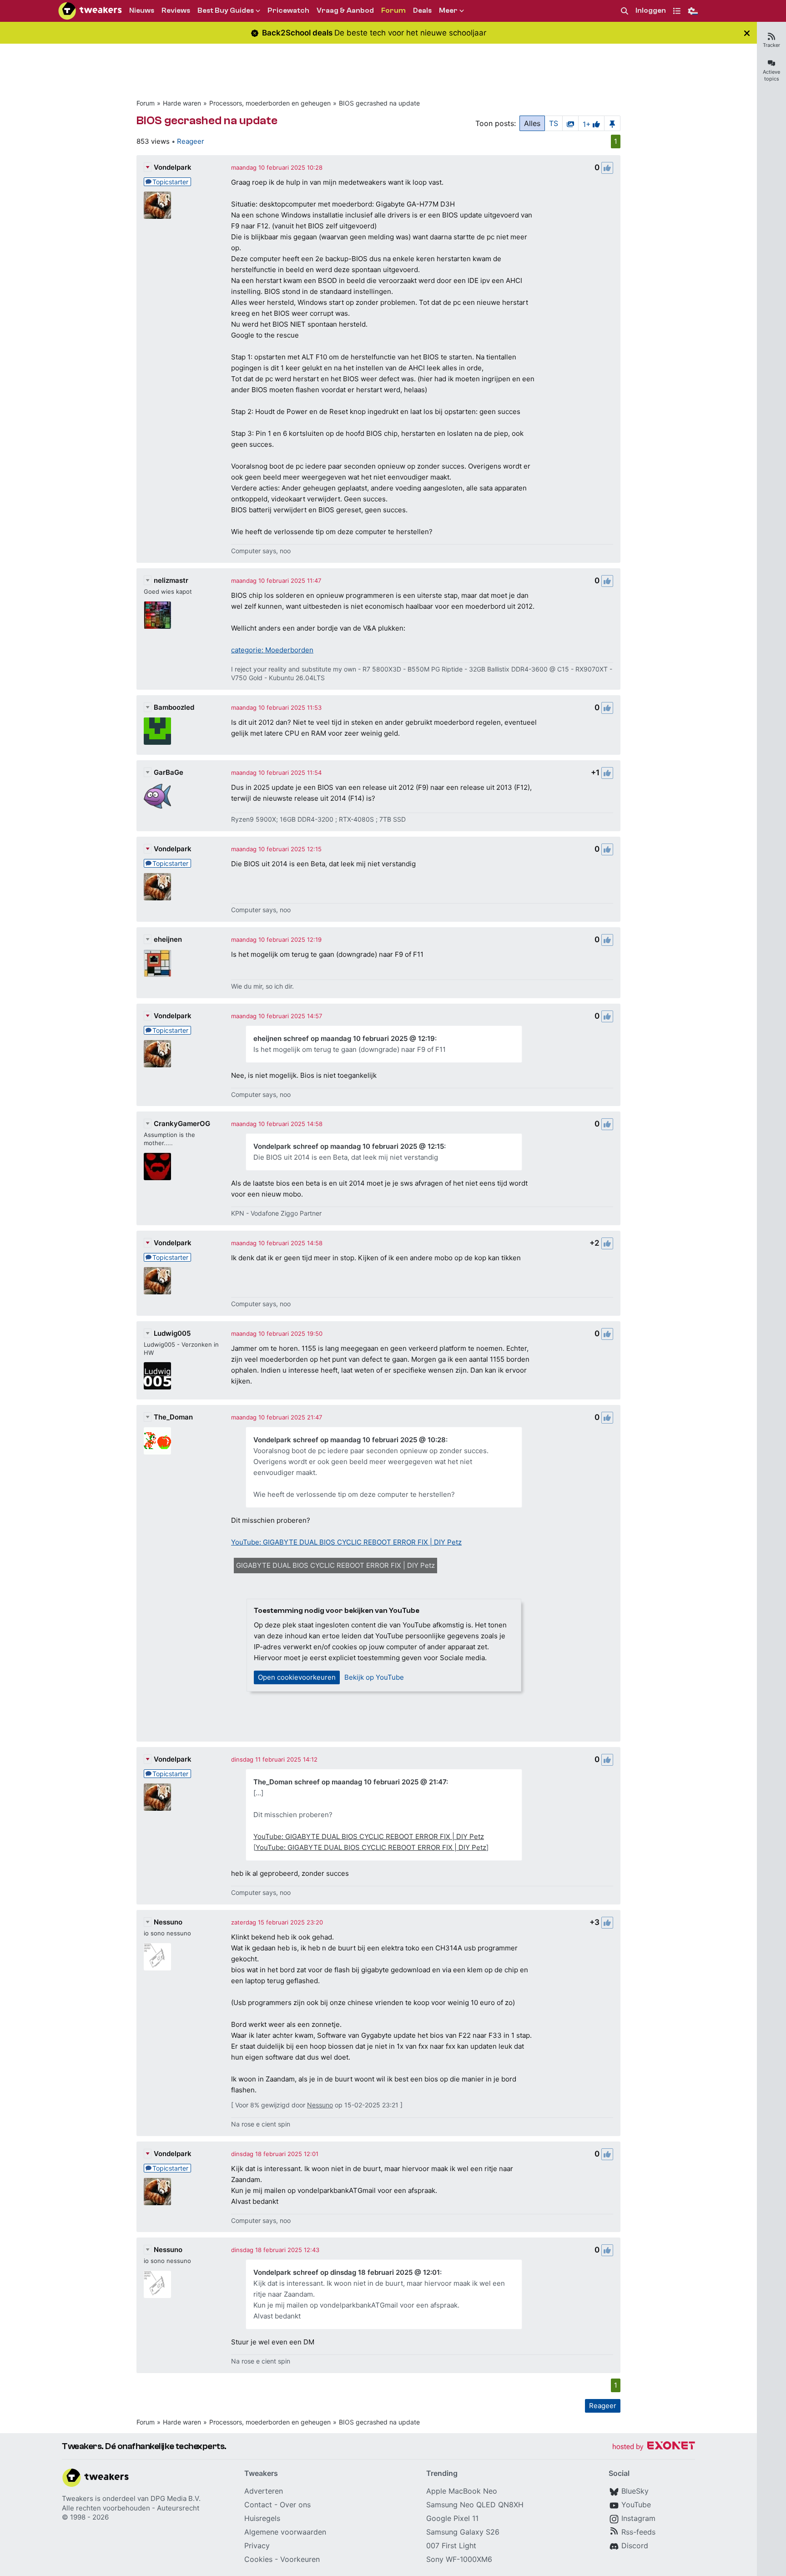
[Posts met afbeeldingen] (570, 123)
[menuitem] (625, 11)
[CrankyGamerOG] (157, 1167)
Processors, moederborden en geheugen (270, 103)
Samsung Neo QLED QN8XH (475, 2505)
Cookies (258, 2559)
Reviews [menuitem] (176, 10)
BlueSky (635, 2491)
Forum (146, 103)
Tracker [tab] (771, 45)
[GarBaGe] (157, 796)
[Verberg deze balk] (747, 33)
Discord (635, 2546)
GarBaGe (169, 772)
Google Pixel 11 (452, 2518)
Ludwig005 (172, 1333)
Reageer (191, 141)
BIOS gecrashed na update (379, 103)
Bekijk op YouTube (374, 1677)
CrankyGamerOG (182, 1124)
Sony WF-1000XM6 (459, 2559)
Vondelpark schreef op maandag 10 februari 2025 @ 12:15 (349, 1146)
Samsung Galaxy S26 (463, 2532)
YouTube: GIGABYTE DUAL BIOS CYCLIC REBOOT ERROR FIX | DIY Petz (346, 1542)
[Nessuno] (157, 1957)
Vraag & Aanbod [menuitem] (345, 10)
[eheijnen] (157, 963)
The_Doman (173, 1417)
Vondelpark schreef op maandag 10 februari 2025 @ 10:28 (350, 1440)
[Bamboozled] (157, 731)
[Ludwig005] (157, 1376)
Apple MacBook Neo (462, 2491)
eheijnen (168, 939)
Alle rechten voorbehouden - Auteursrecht (131, 2508)
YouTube (636, 2505)
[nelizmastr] (157, 615)
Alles (532, 123)
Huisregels (262, 2518)
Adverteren (264, 2491)
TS (554, 123)
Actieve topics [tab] (771, 75)
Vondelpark (173, 167)
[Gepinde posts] (612, 123)
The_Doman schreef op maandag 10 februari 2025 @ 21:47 (350, 1782)
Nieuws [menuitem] (142, 10)
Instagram (638, 2518)
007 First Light (451, 2546)
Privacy (257, 2546)
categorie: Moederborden (272, 650)
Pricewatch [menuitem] (288, 10)
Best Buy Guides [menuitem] (226, 10)
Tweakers (78, 2498)
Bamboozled (174, 707)
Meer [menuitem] (448, 10)
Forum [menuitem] (393, 10)
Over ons (295, 2505)
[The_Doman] (157, 1441)
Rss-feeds (638, 2532)
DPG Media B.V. (176, 2498)
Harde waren (182, 103)
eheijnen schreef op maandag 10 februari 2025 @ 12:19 (344, 1038)
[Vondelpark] (157, 205)
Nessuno (168, 1922)
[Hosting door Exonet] (654, 2447)
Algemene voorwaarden (285, 2532)
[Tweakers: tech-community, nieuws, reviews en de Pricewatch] (90, 11)
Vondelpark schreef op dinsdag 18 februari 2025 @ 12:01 (347, 2272)
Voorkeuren (300, 2559)
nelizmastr (171, 580)
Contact (258, 2505)
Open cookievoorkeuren (297, 1677)
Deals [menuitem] (422, 10)
